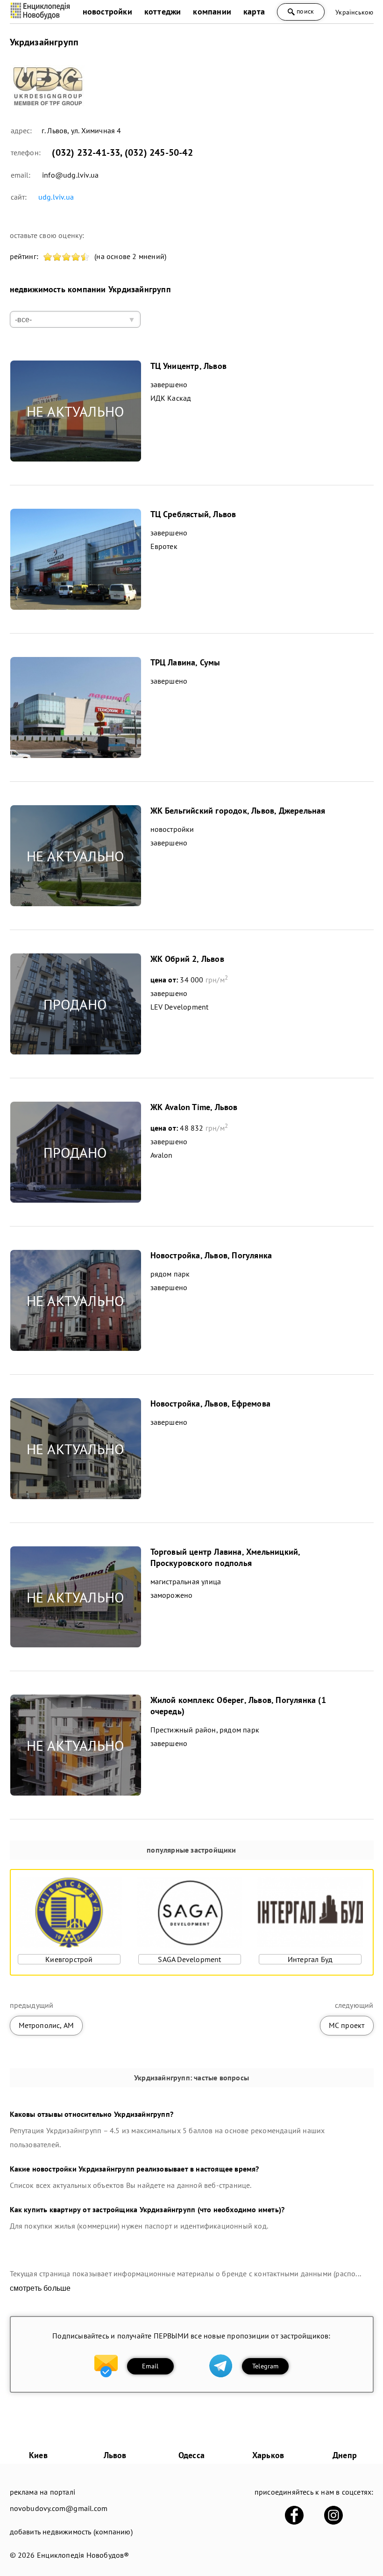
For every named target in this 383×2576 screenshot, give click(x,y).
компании (212, 11)
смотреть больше (40, 2288)
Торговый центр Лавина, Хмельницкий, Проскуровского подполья (225, 1557)
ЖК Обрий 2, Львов (187, 959)
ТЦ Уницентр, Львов (189, 366)
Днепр (345, 2455)
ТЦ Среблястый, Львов (193, 514)
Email (150, 2366)
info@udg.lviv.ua (70, 175)
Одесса (191, 2455)
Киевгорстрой (69, 1959)
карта (254, 11)
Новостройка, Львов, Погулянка (211, 1255)
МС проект (347, 2025)
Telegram (266, 2366)
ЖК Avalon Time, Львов (194, 1107)
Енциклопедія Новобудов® (83, 2555)
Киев (38, 2455)
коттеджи (163, 11)
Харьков (268, 2455)
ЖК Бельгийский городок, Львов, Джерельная (238, 811)
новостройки (107, 11)
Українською (354, 12)
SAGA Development (189, 1959)
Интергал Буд (310, 1959)
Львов (115, 2455)
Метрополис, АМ (46, 2025)
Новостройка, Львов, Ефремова (211, 1403)
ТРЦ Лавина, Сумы (185, 662)
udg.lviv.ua (56, 197)
